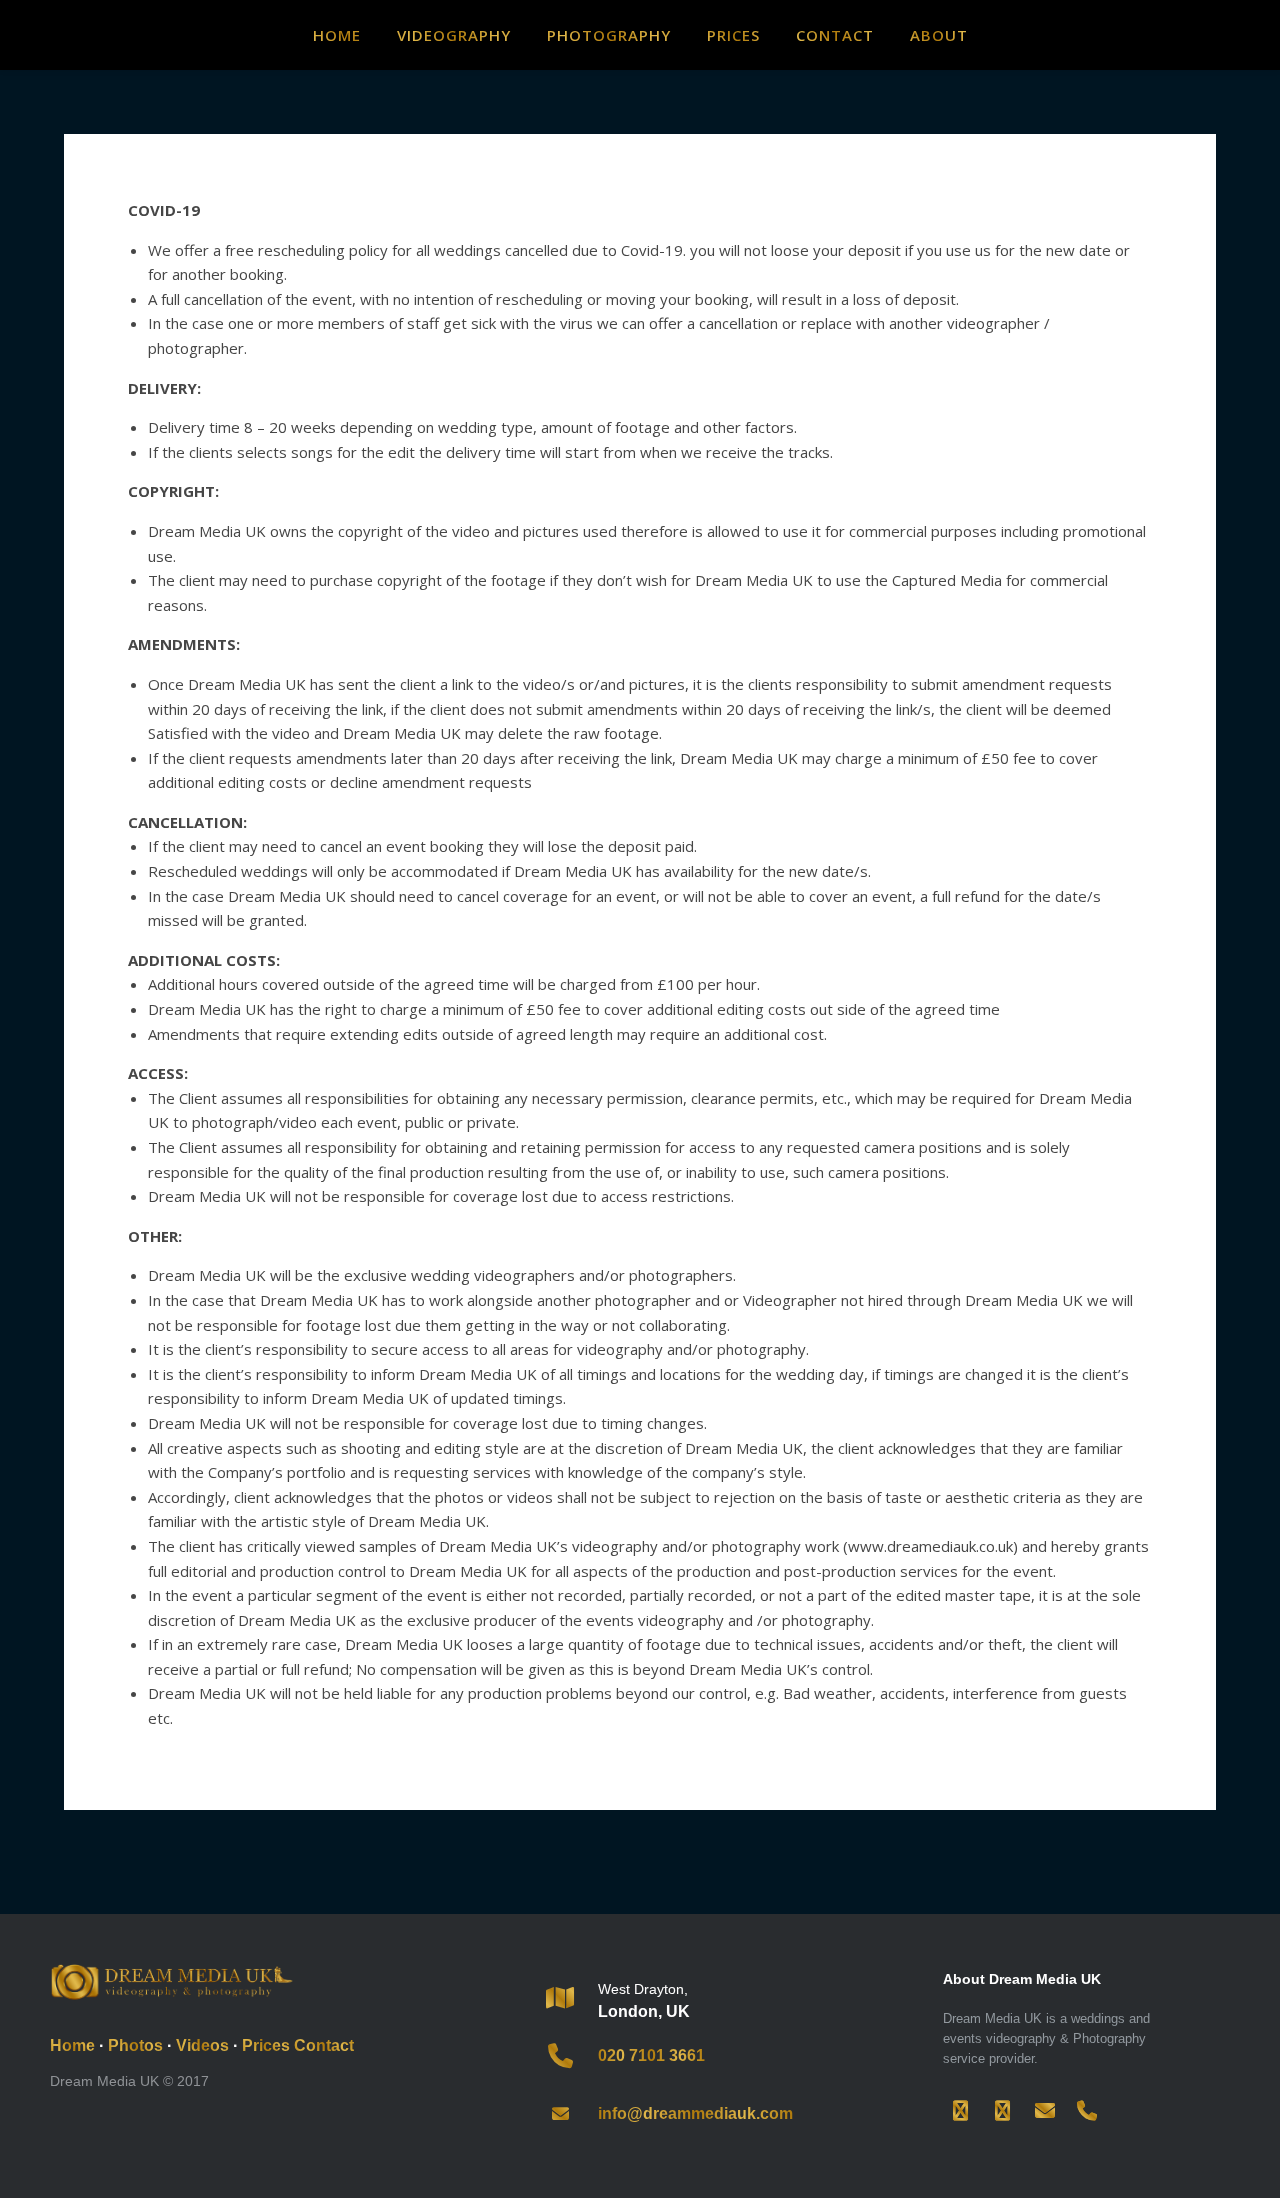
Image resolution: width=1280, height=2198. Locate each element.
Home (337, 35)
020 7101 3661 (651, 2055)
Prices (733, 35)
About (939, 35)
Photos (135, 2045)
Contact (835, 35)
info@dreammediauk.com (695, 2113)
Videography (454, 35)
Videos (202, 2045)
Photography (609, 35)
